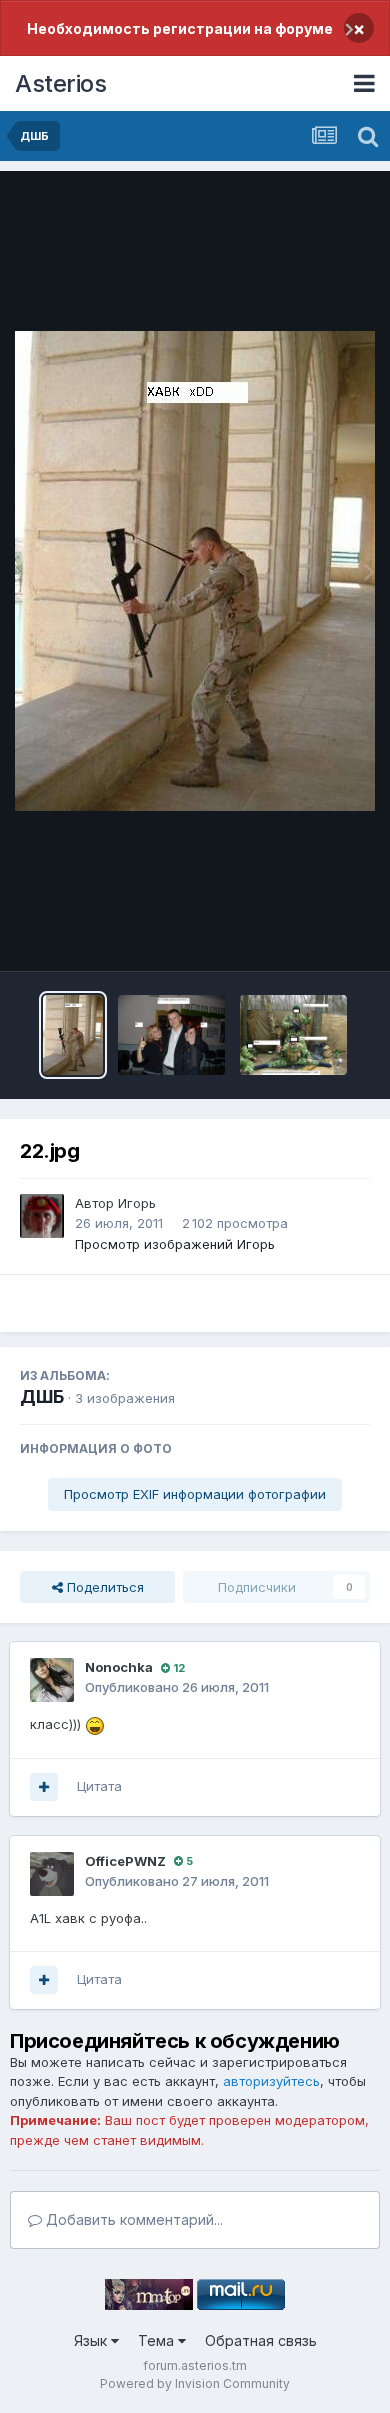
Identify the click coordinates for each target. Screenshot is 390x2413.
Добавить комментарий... (132, 2219)
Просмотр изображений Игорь (175, 1244)
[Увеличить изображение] (95, 1724)
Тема (158, 2340)
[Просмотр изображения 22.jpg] (73, 1035)
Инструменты (302, 935)
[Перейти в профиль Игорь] (42, 1216)
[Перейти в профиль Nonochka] (52, 1680)
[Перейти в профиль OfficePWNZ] (52, 1874)
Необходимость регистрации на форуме (180, 28)
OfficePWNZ (125, 1861)
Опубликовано (177, 1687)
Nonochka (119, 1667)
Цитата (99, 1786)
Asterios (60, 83)
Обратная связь (261, 2340)
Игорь (137, 1203)
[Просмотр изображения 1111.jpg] (293, 1035)
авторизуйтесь (271, 2081)
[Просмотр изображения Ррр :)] (171, 1035)
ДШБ (42, 1396)
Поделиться (103, 1587)
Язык (92, 2340)
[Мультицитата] (44, 1787)
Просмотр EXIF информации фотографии (195, 1494)
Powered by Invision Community (195, 2383)
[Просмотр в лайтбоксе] (195, 571)
